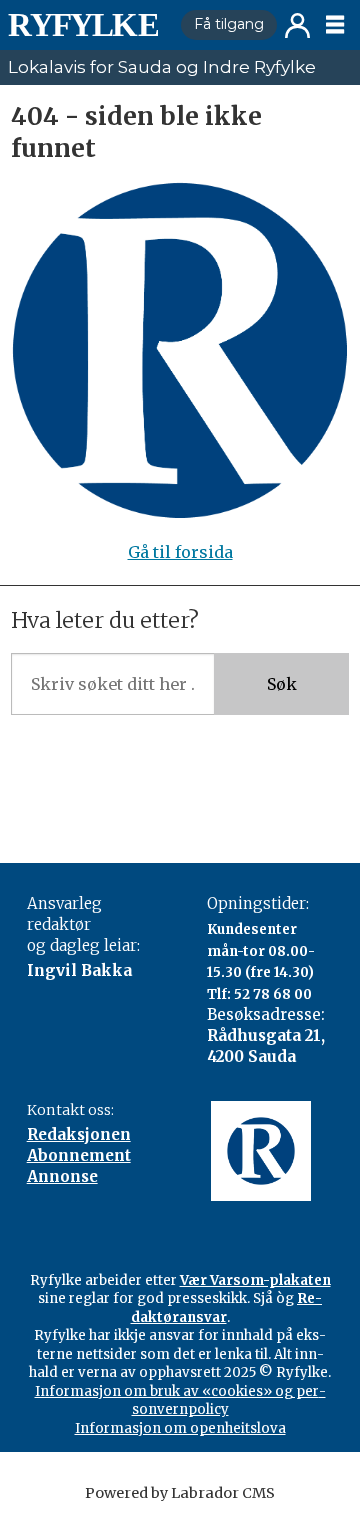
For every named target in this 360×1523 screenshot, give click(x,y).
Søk (282, 684)
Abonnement (79, 1155)
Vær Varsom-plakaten (255, 1280)
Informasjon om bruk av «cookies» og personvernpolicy (180, 1400)
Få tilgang (229, 24)
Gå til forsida (180, 552)
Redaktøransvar (227, 1307)
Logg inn (297, 25)
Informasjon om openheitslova (180, 1428)
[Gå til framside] (86, 25)
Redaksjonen (79, 1134)
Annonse (62, 1176)
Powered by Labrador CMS (180, 1493)
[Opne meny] (335, 25)
